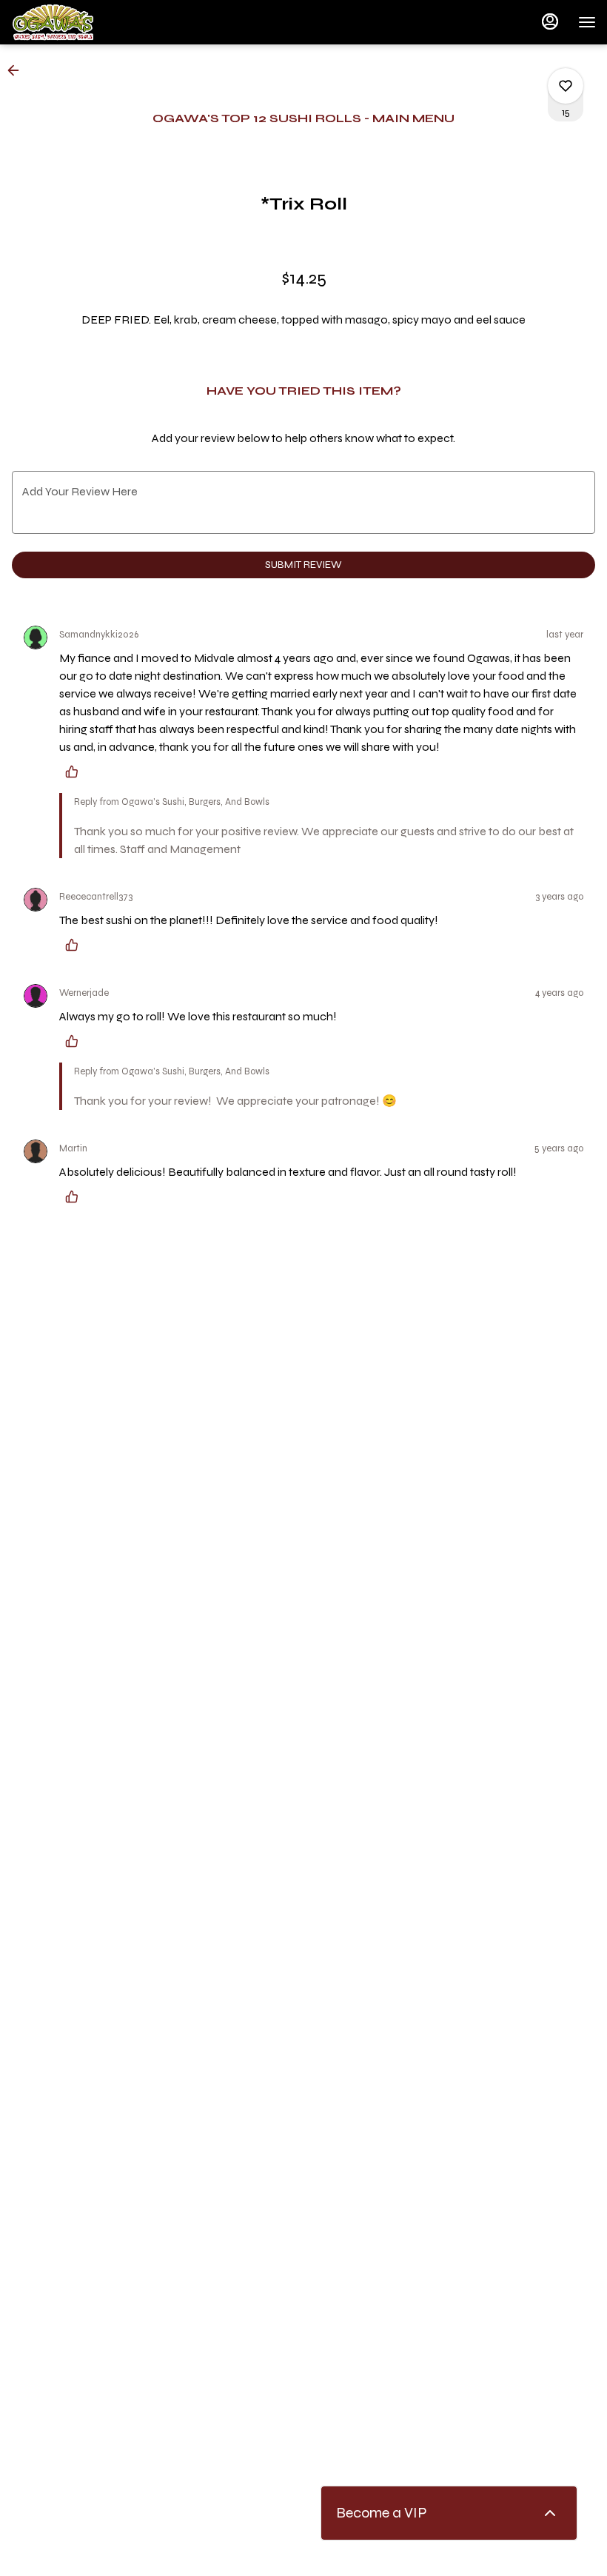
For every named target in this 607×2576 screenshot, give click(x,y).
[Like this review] (76, 772)
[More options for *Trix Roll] (566, 86)
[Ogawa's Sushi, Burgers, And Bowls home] (78, 22)
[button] (18, 70)
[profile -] (550, 21)
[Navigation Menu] (587, 22)
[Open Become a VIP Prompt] (550, 2513)
